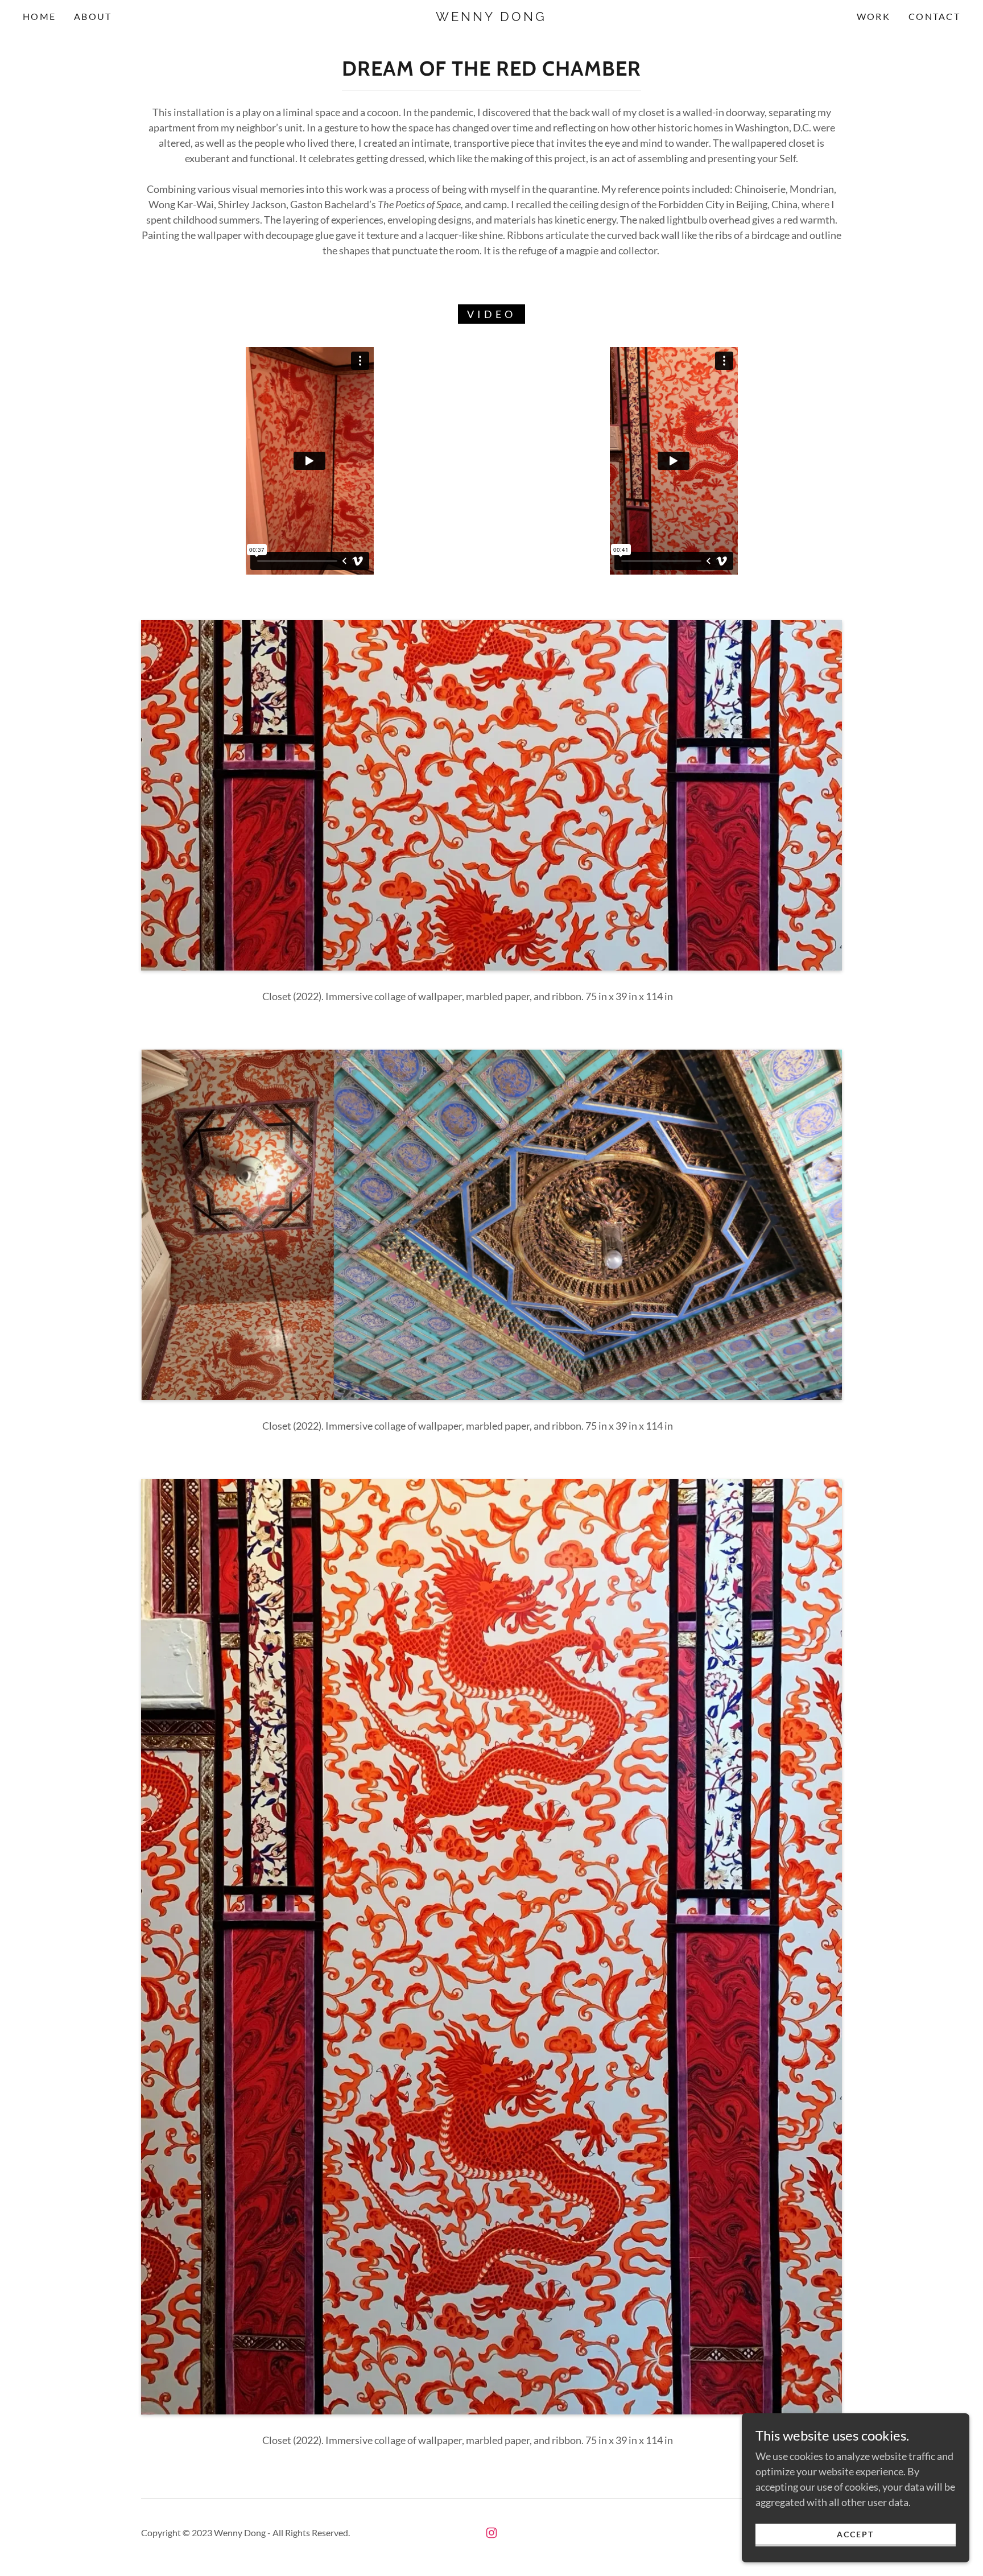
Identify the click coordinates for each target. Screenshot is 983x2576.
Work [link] (873, 16)
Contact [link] (934, 16)
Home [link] (39, 16)
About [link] (93, 16)
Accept (855, 2534)
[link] (491, 17)
